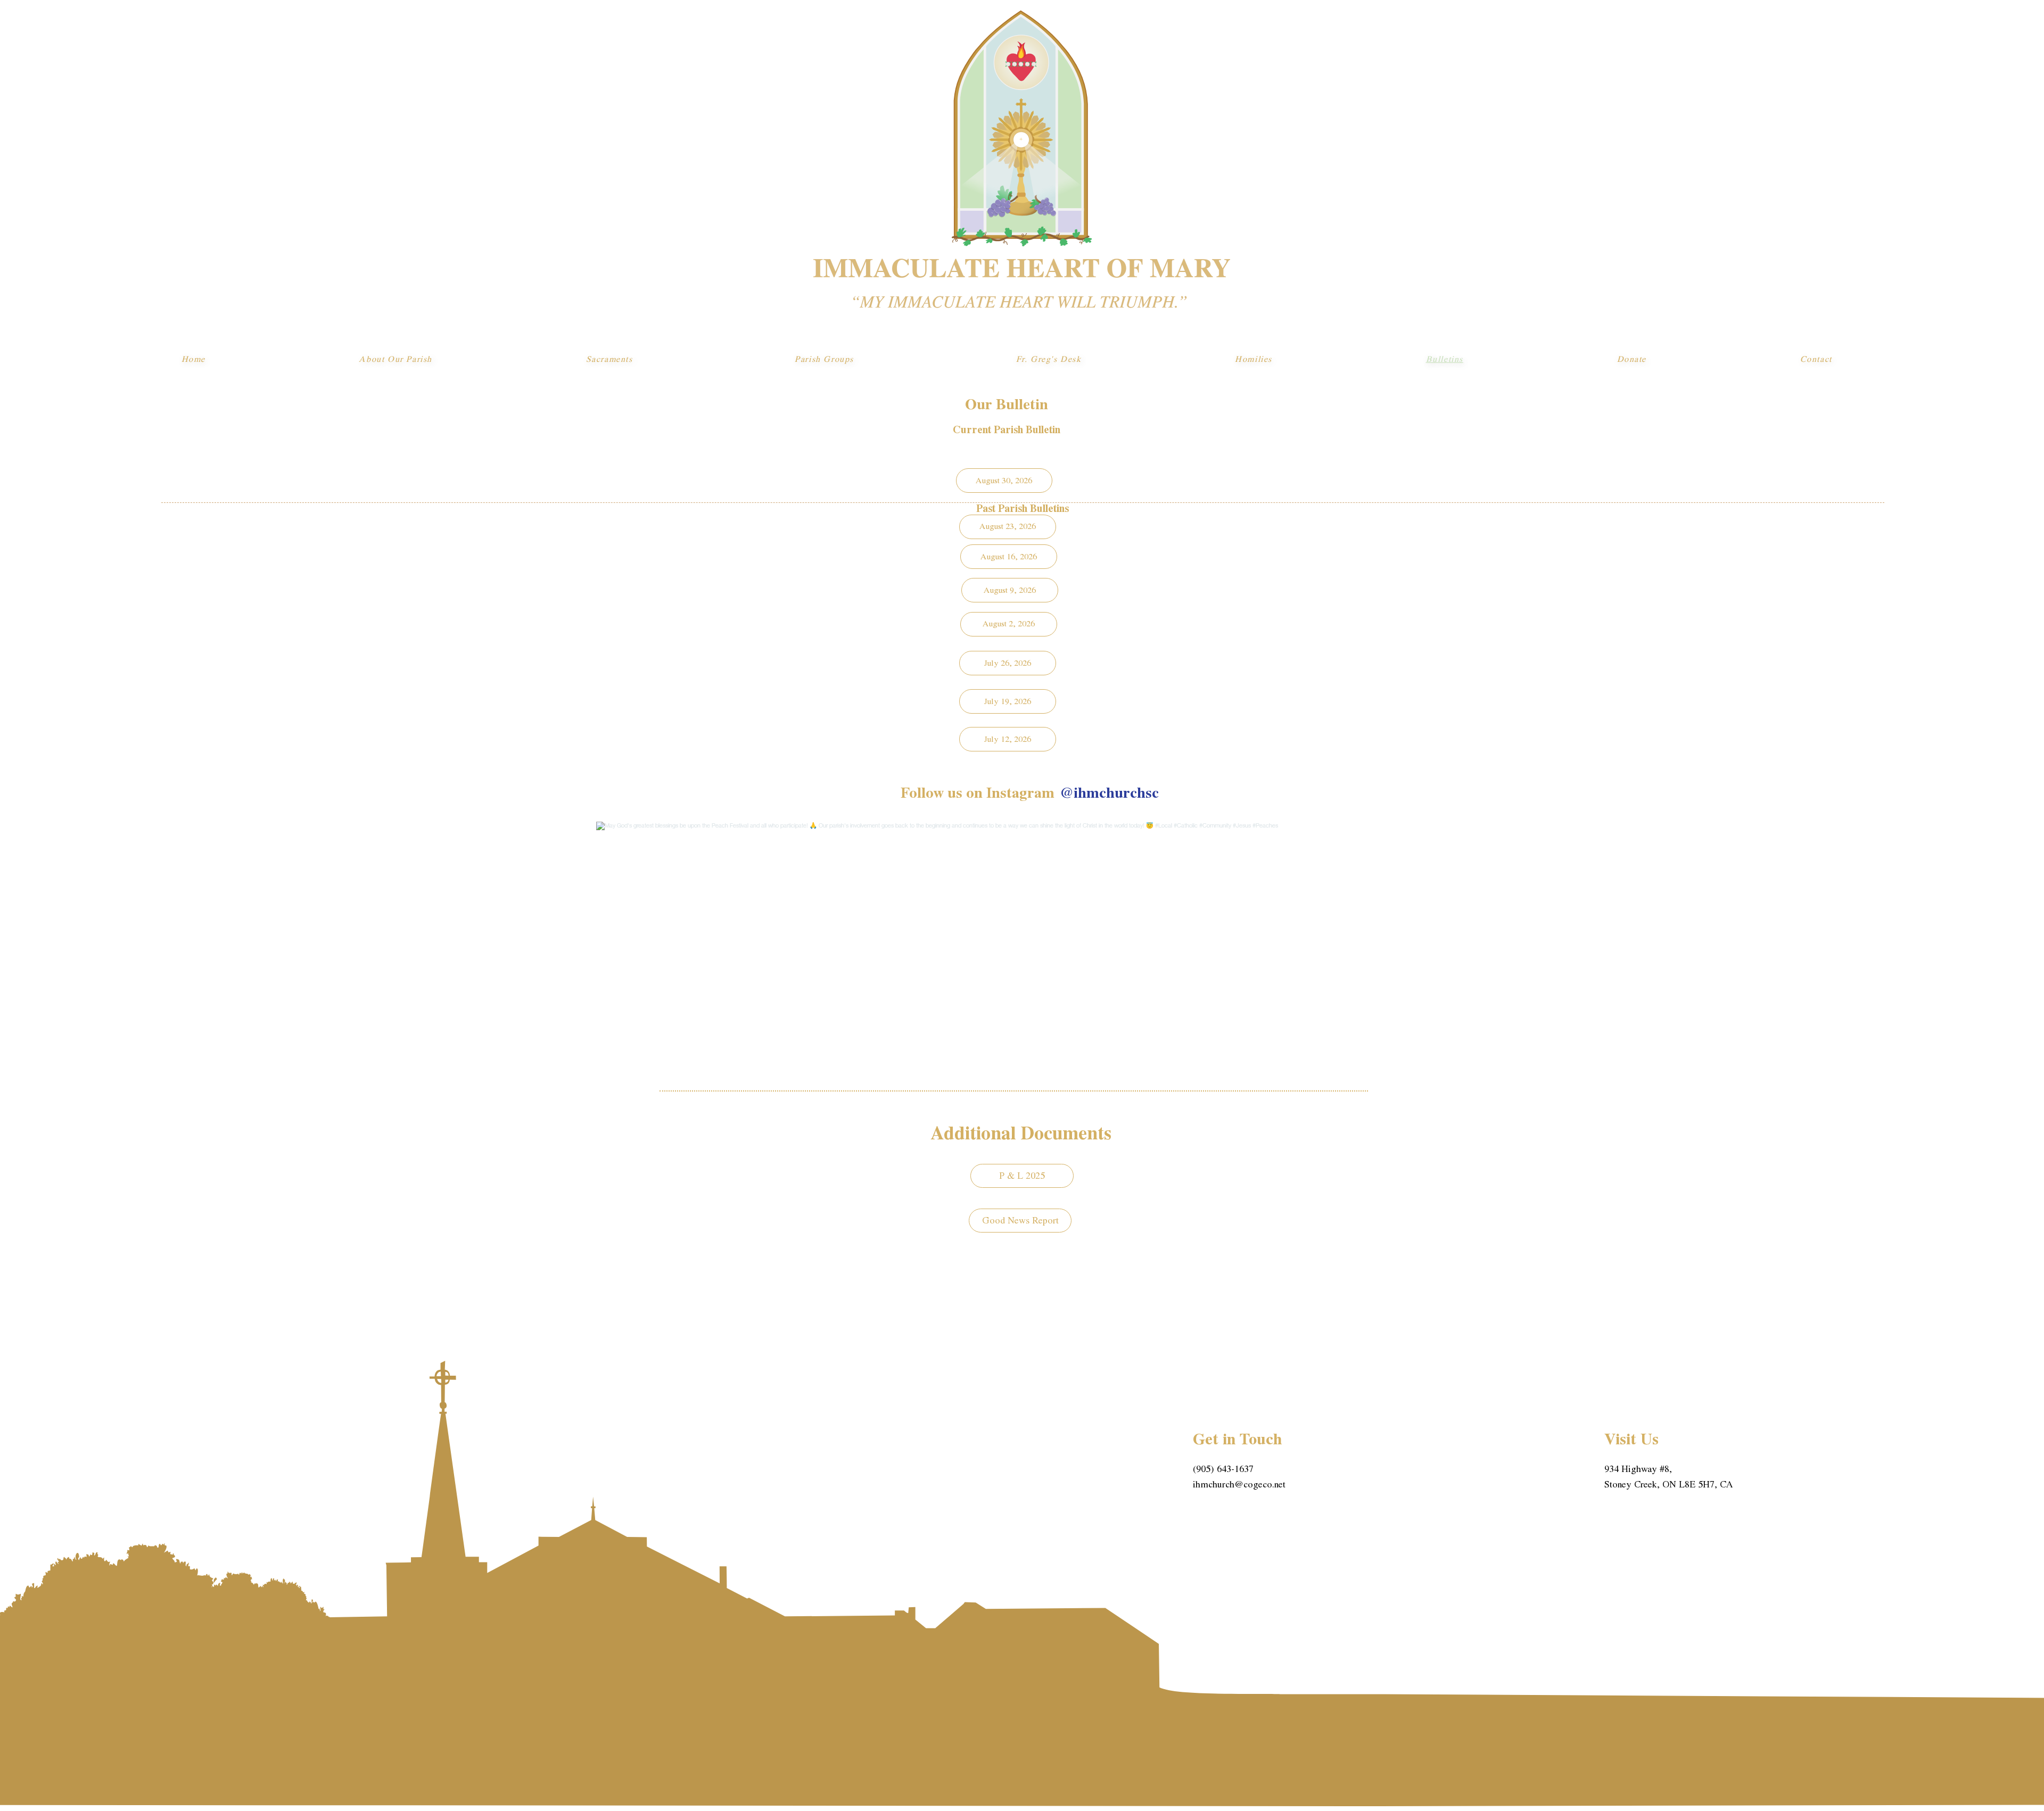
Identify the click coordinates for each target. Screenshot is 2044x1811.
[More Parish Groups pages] (860, 359)
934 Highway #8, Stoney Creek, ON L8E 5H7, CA (1669, 1477)
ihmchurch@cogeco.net (1239, 1485)
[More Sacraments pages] (639, 359)
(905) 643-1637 (1223, 1469)
